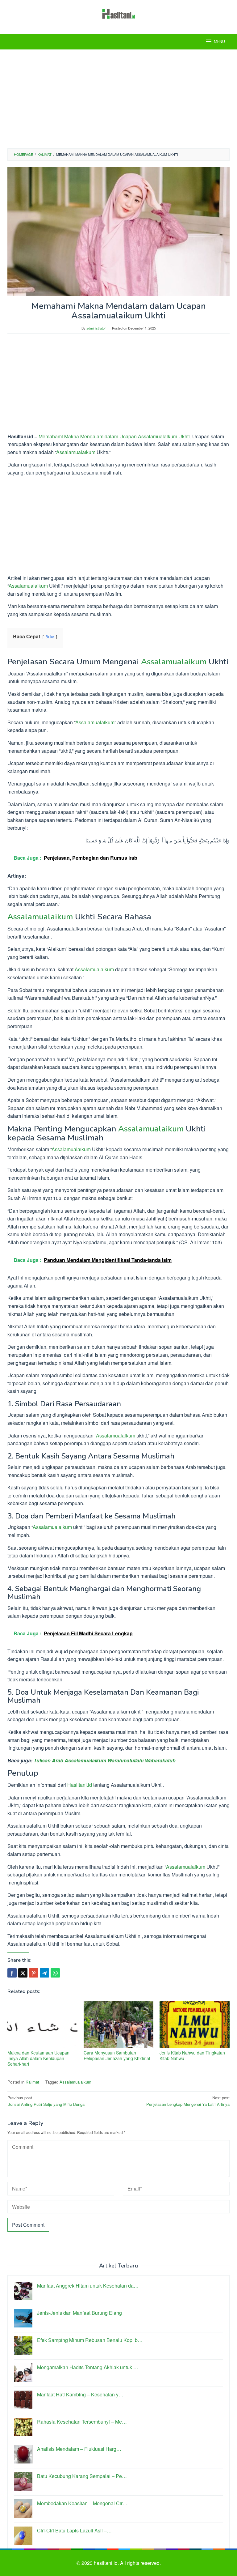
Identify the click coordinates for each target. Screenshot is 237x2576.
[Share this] (12, 1973)
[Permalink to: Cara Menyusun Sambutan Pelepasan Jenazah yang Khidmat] (119, 2025)
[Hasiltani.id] (119, 13)
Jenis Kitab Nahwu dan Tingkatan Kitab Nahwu (192, 2055)
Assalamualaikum (76, 452)
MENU (219, 42)
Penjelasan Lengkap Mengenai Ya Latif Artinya (188, 2101)
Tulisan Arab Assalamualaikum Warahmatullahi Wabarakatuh (105, 1760)
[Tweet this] (23, 1973)
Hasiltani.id (80, 1785)
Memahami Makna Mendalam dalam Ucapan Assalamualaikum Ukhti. (115, 436)
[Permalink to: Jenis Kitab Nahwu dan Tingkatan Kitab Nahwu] (195, 2025)
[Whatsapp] (55, 1973)
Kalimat (32, 2082)
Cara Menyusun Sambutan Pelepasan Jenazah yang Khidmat (117, 2055)
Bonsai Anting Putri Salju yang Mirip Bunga (46, 2101)
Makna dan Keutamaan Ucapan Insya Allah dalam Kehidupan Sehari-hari (38, 2058)
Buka (50, 637)
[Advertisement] (118, 99)
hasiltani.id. (107, 2563)
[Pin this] (34, 1973)
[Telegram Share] (44, 1973)
